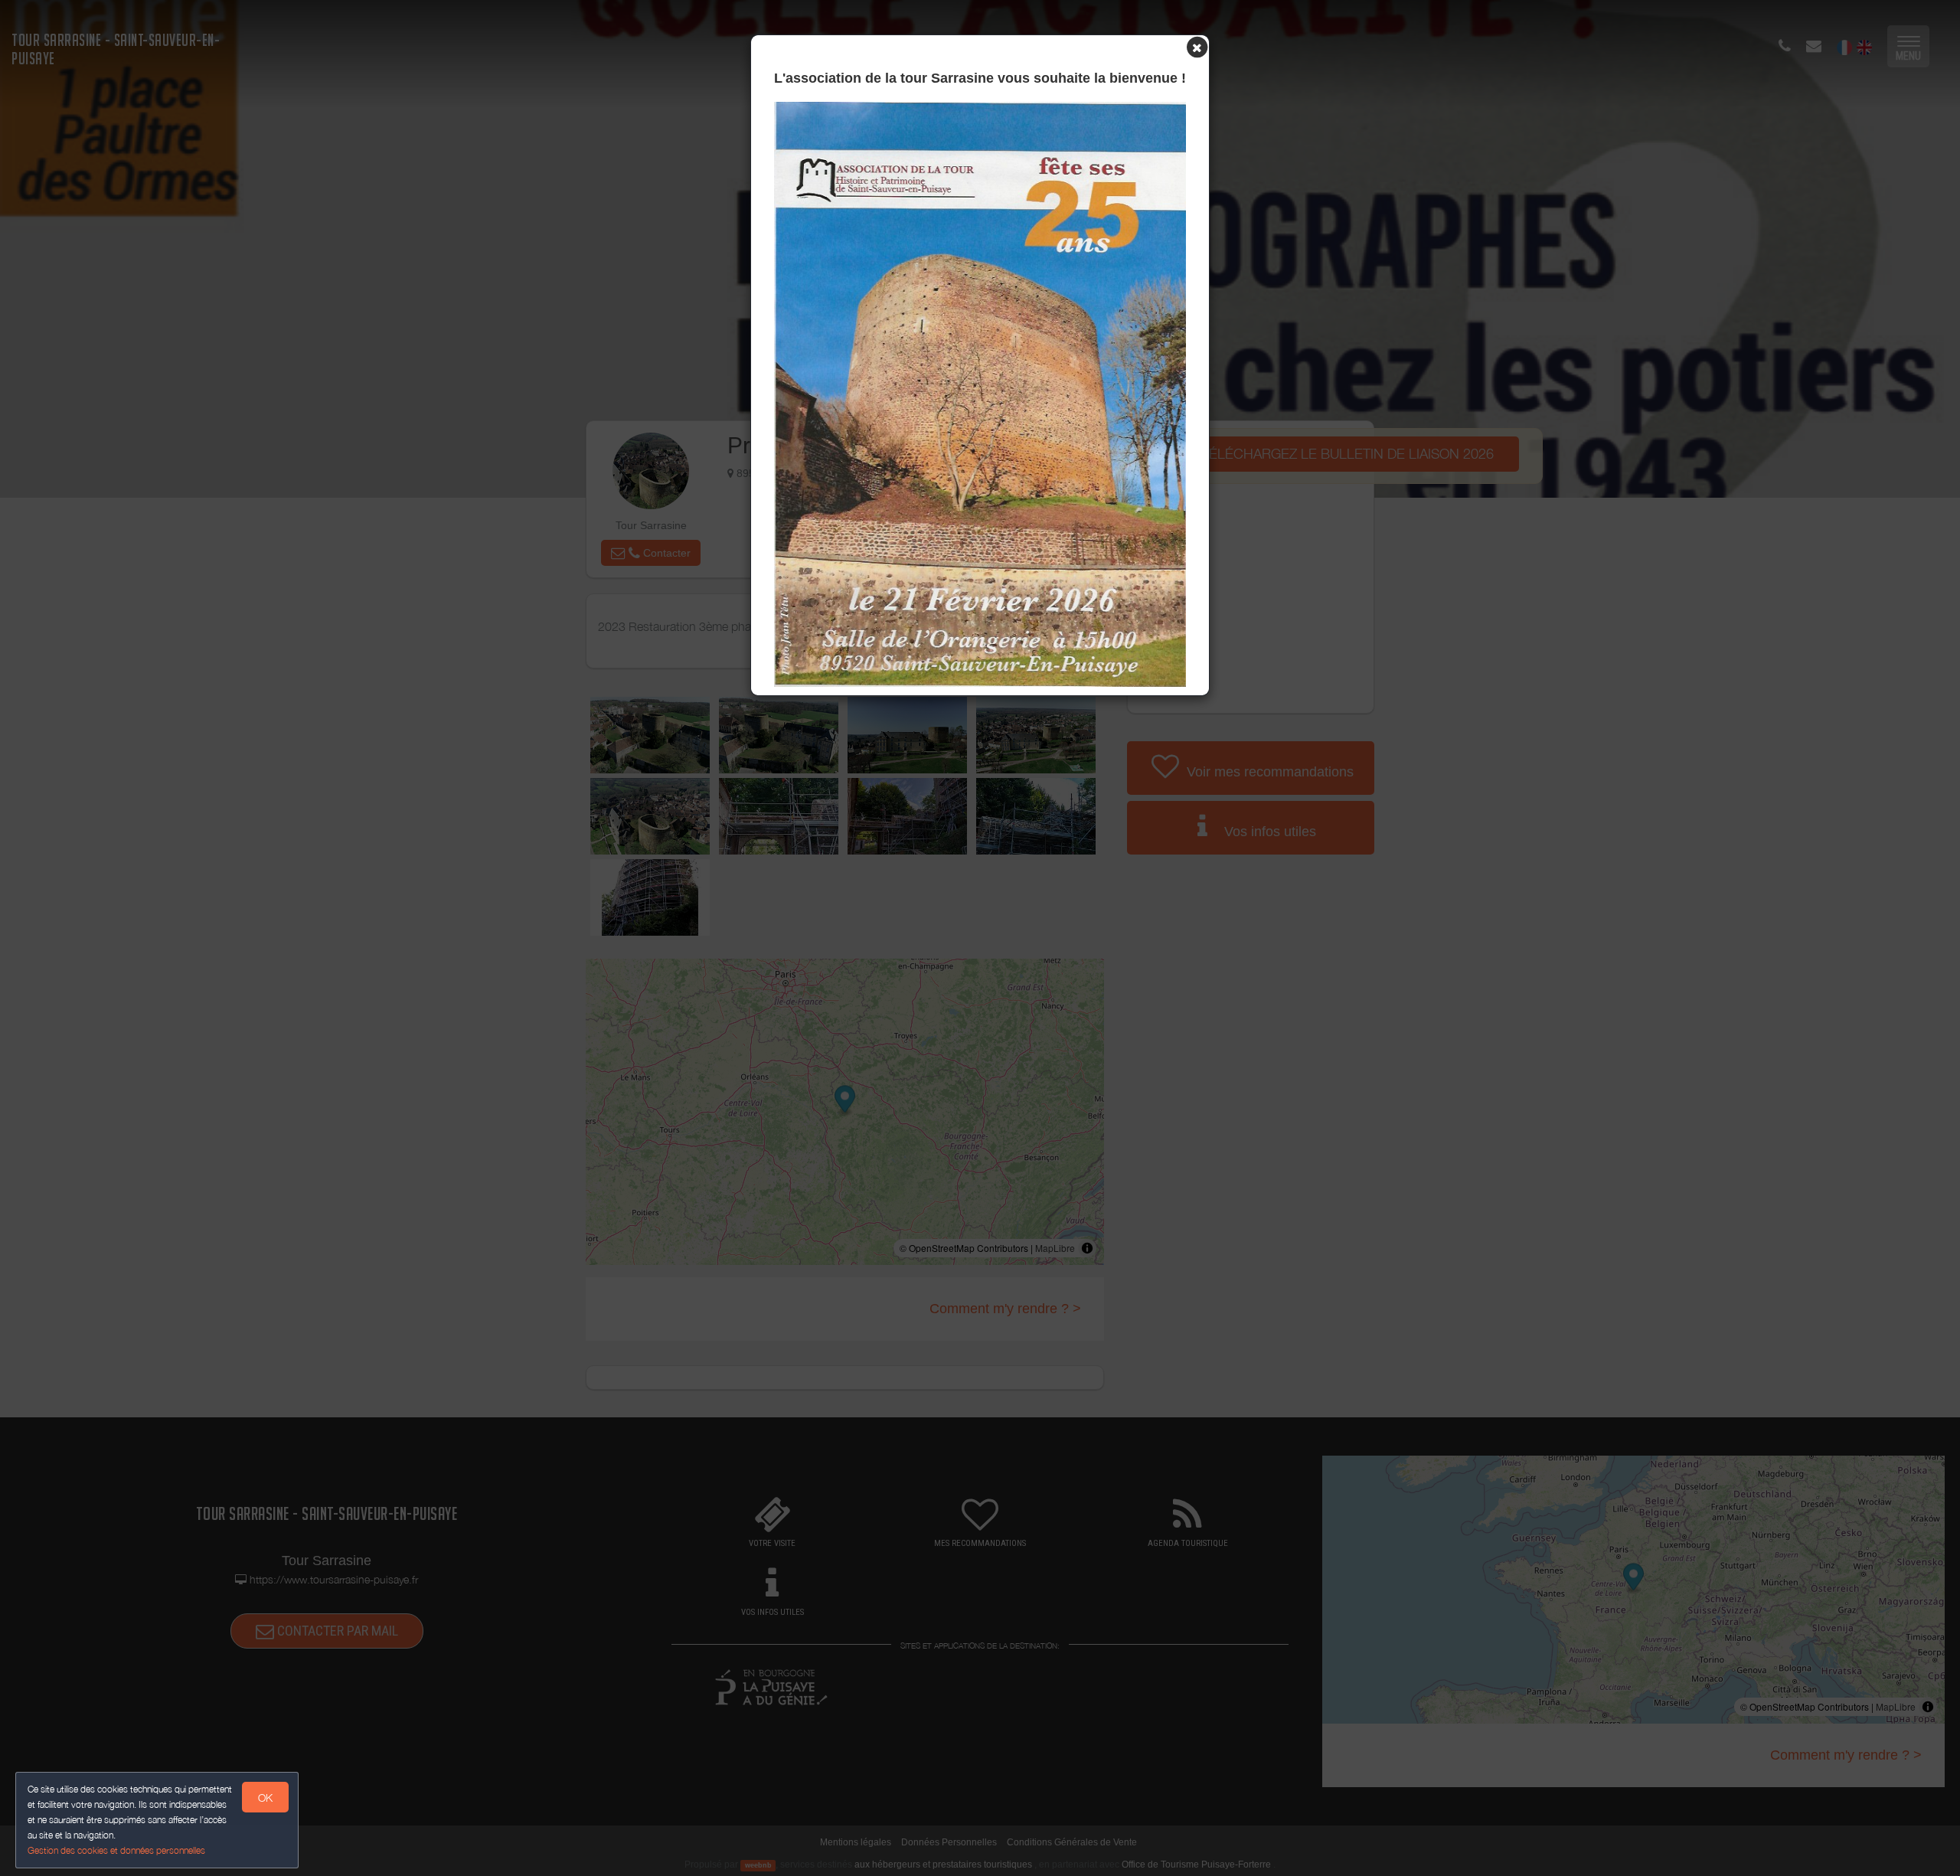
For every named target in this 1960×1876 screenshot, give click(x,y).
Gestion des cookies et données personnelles (116, 1850)
